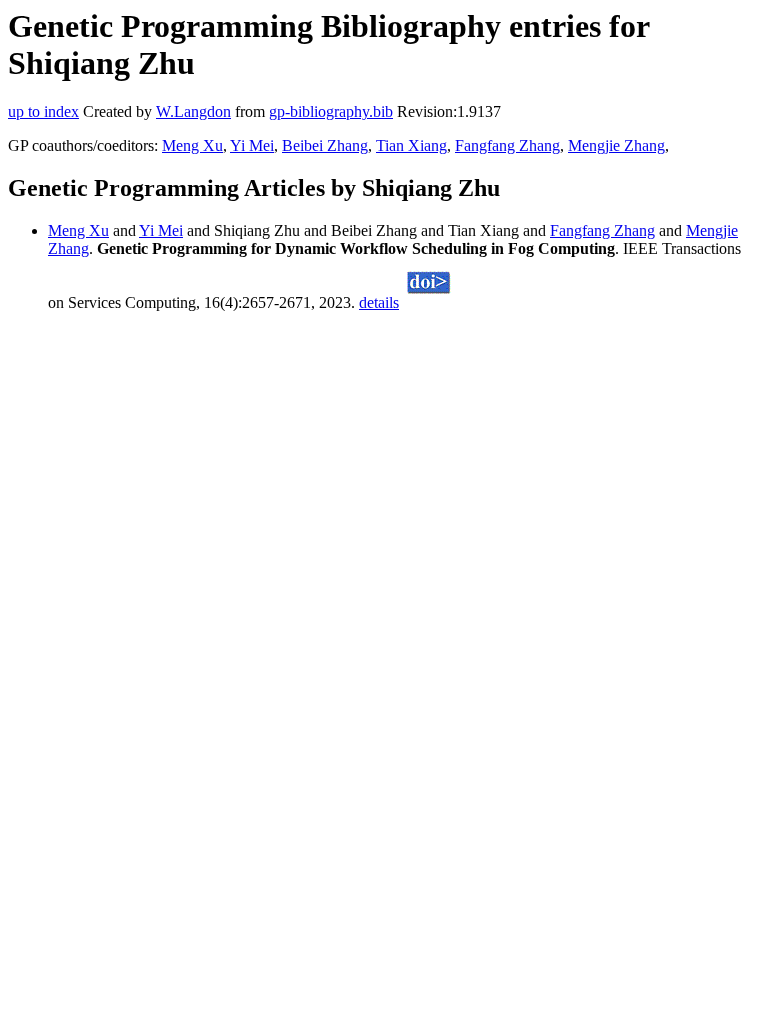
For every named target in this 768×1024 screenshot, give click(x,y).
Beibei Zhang (325, 145)
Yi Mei (252, 145)
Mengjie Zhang (616, 145)
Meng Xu (192, 145)
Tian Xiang (411, 145)
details (379, 302)
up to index (43, 111)
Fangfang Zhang (507, 145)
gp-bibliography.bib (331, 111)
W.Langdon (193, 111)
